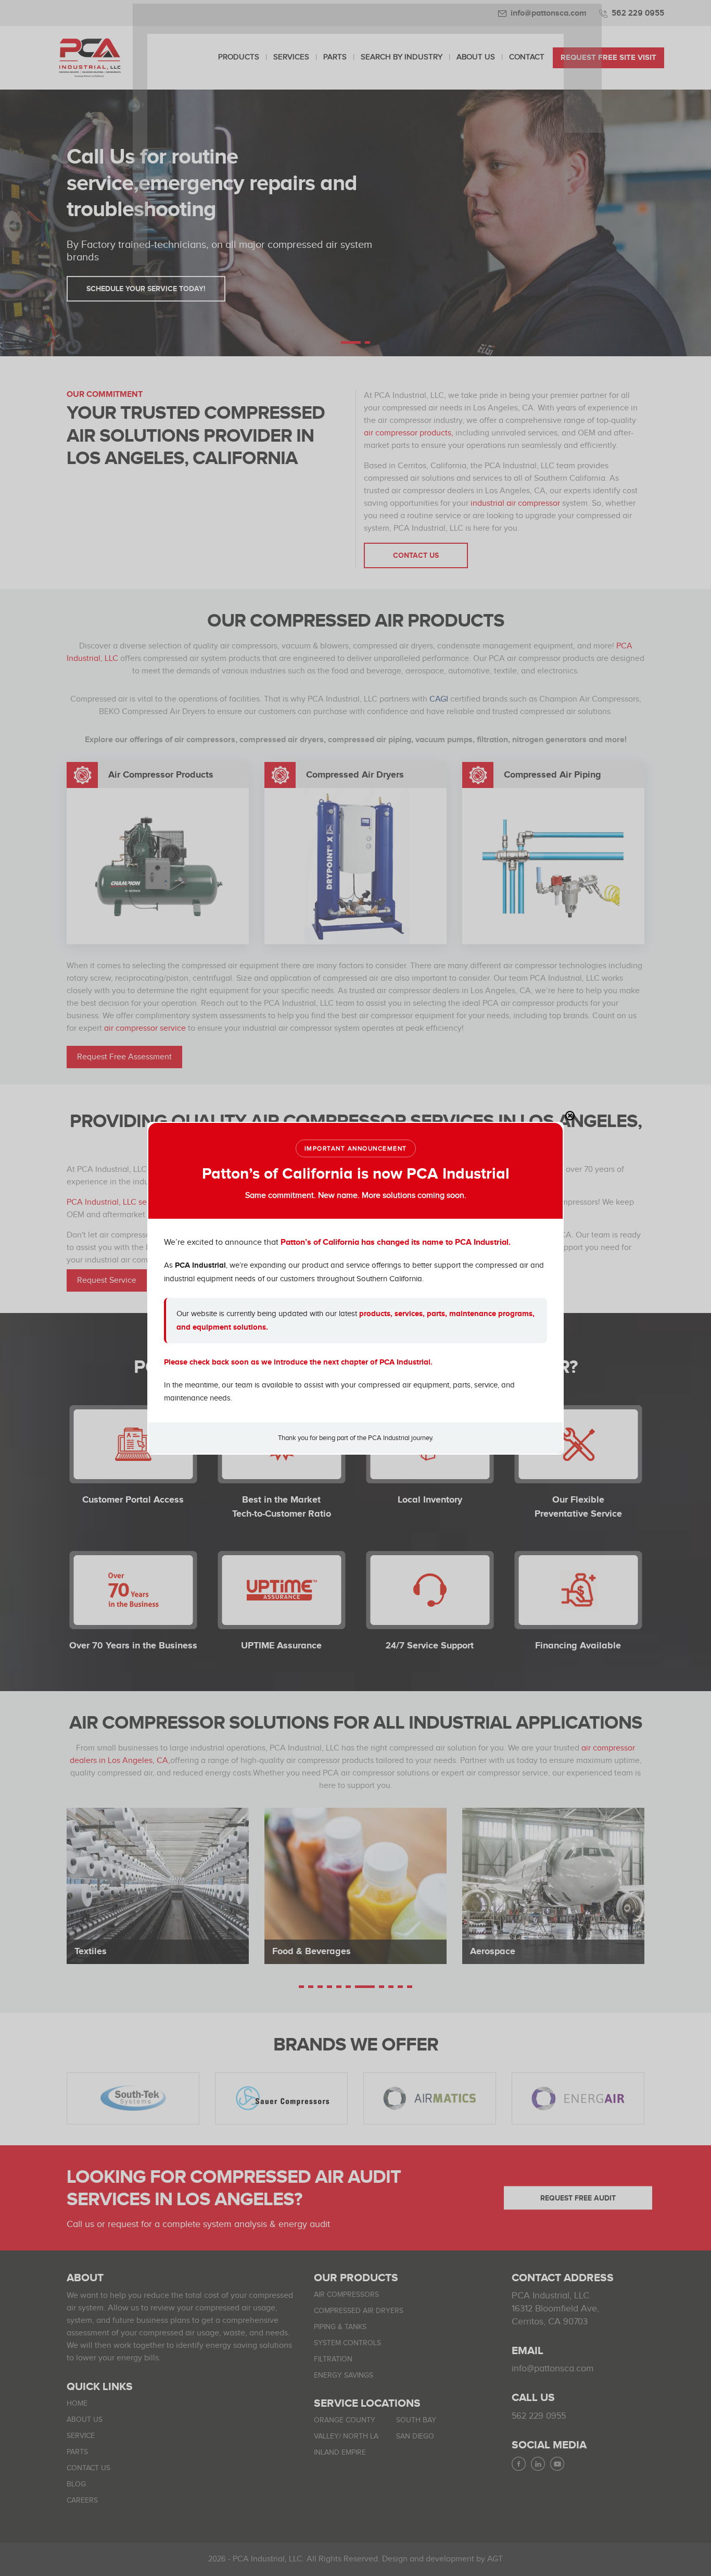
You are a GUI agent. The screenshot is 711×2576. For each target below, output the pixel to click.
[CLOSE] (570, 1116)
